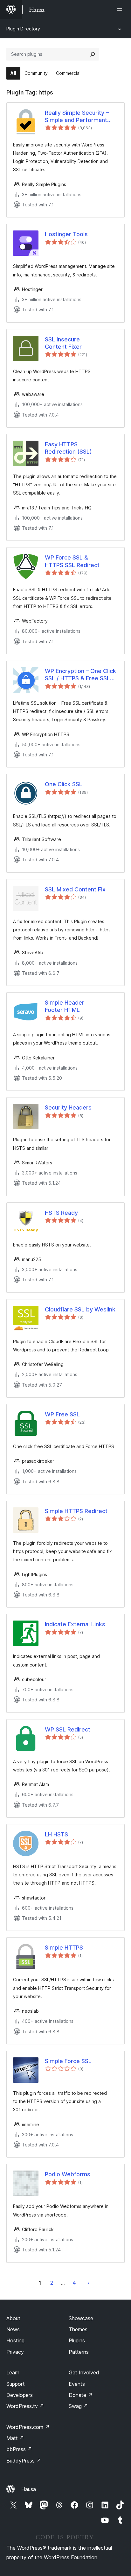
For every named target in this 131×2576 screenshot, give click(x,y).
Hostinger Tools (66, 234)
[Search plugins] (93, 54)
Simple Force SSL (68, 2061)
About (13, 2318)
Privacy (15, 2352)
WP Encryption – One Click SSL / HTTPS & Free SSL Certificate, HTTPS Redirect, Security (80, 675)
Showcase (81, 2318)
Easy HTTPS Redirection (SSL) (68, 448)
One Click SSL (64, 784)
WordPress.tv (25, 2406)
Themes (78, 2329)
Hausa (29, 2489)
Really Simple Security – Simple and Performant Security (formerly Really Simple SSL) (78, 117)
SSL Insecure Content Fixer (63, 343)
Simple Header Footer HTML (65, 1006)
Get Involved (84, 2372)
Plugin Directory (23, 29)
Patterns (79, 2352)
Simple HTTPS (64, 1948)
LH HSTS (56, 1834)
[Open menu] (121, 10)
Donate (81, 2395)
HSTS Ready (61, 1213)
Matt (15, 2438)
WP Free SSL (62, 1414)
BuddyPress (24, 2461)
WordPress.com (28, 2427)
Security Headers (68, 1107)
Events (77, 2384)
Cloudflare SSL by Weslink (80, 1309)
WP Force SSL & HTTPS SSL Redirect (72, 561)
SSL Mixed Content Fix (75, 889)
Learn (13, 2372)
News (13, 2329)
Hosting (15, 2340)
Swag (78, 2406)
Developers (20, 2395)
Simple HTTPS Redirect (76, 1511)
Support (16, 2384)
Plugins (77, 2340)
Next (88, 2283)
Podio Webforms (68, 2174)
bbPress (19, 2449)
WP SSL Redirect (68, 1729)
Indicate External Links (75, 1624)
